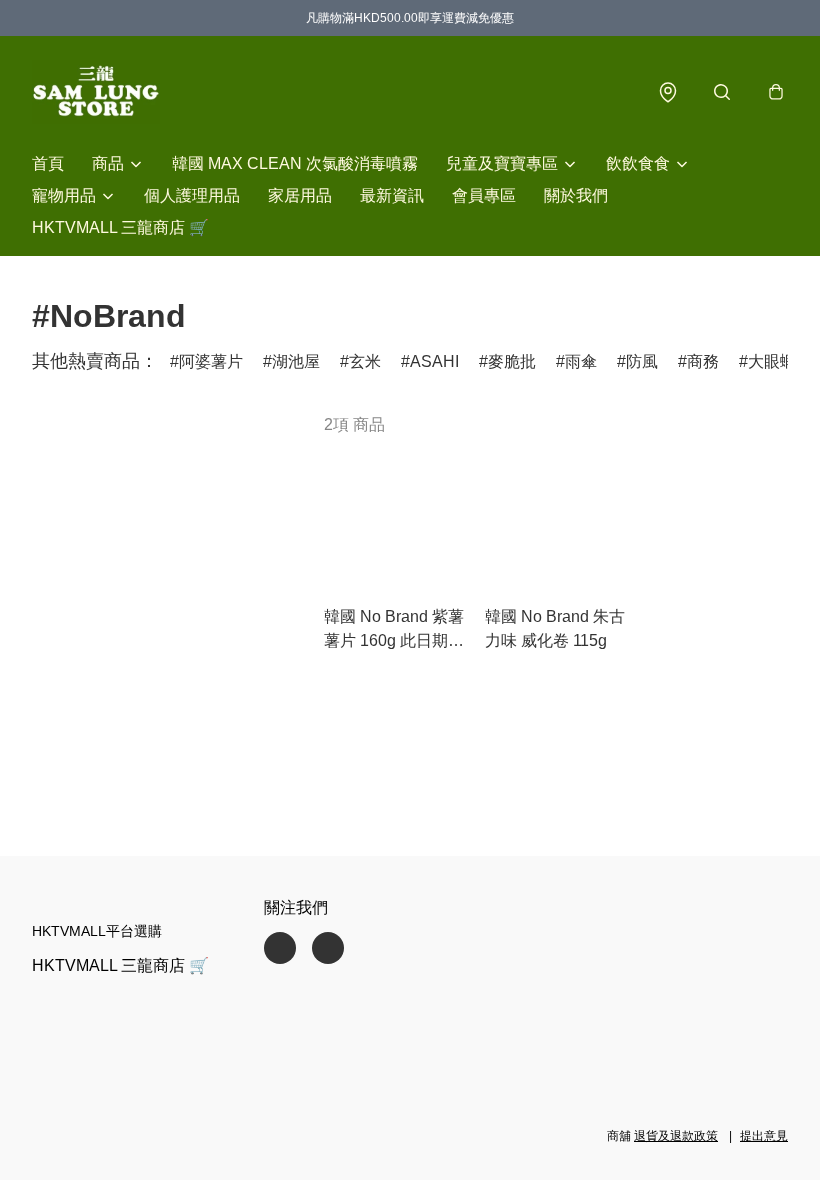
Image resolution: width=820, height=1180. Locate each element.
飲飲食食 (638, 163)
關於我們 (576, 195)
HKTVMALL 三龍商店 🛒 (120, 227)
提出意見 (764, 1136)
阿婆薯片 (211, 361)
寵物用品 (64, 195)
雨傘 (581, 361)
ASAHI (434, 361)
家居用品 (300, 195)
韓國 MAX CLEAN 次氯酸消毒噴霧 (295, 163)
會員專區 (484, 195)
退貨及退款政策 (676, 1136)
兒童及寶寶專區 (502, 163)
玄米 (365, 361)
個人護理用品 (192, 195)
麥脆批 (512, 361)
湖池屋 (296, 361)
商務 (703, 361)
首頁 (48, 163)
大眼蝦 (772, 361)
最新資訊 (392, 195)
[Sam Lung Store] (96, 92)
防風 (642, 361)
